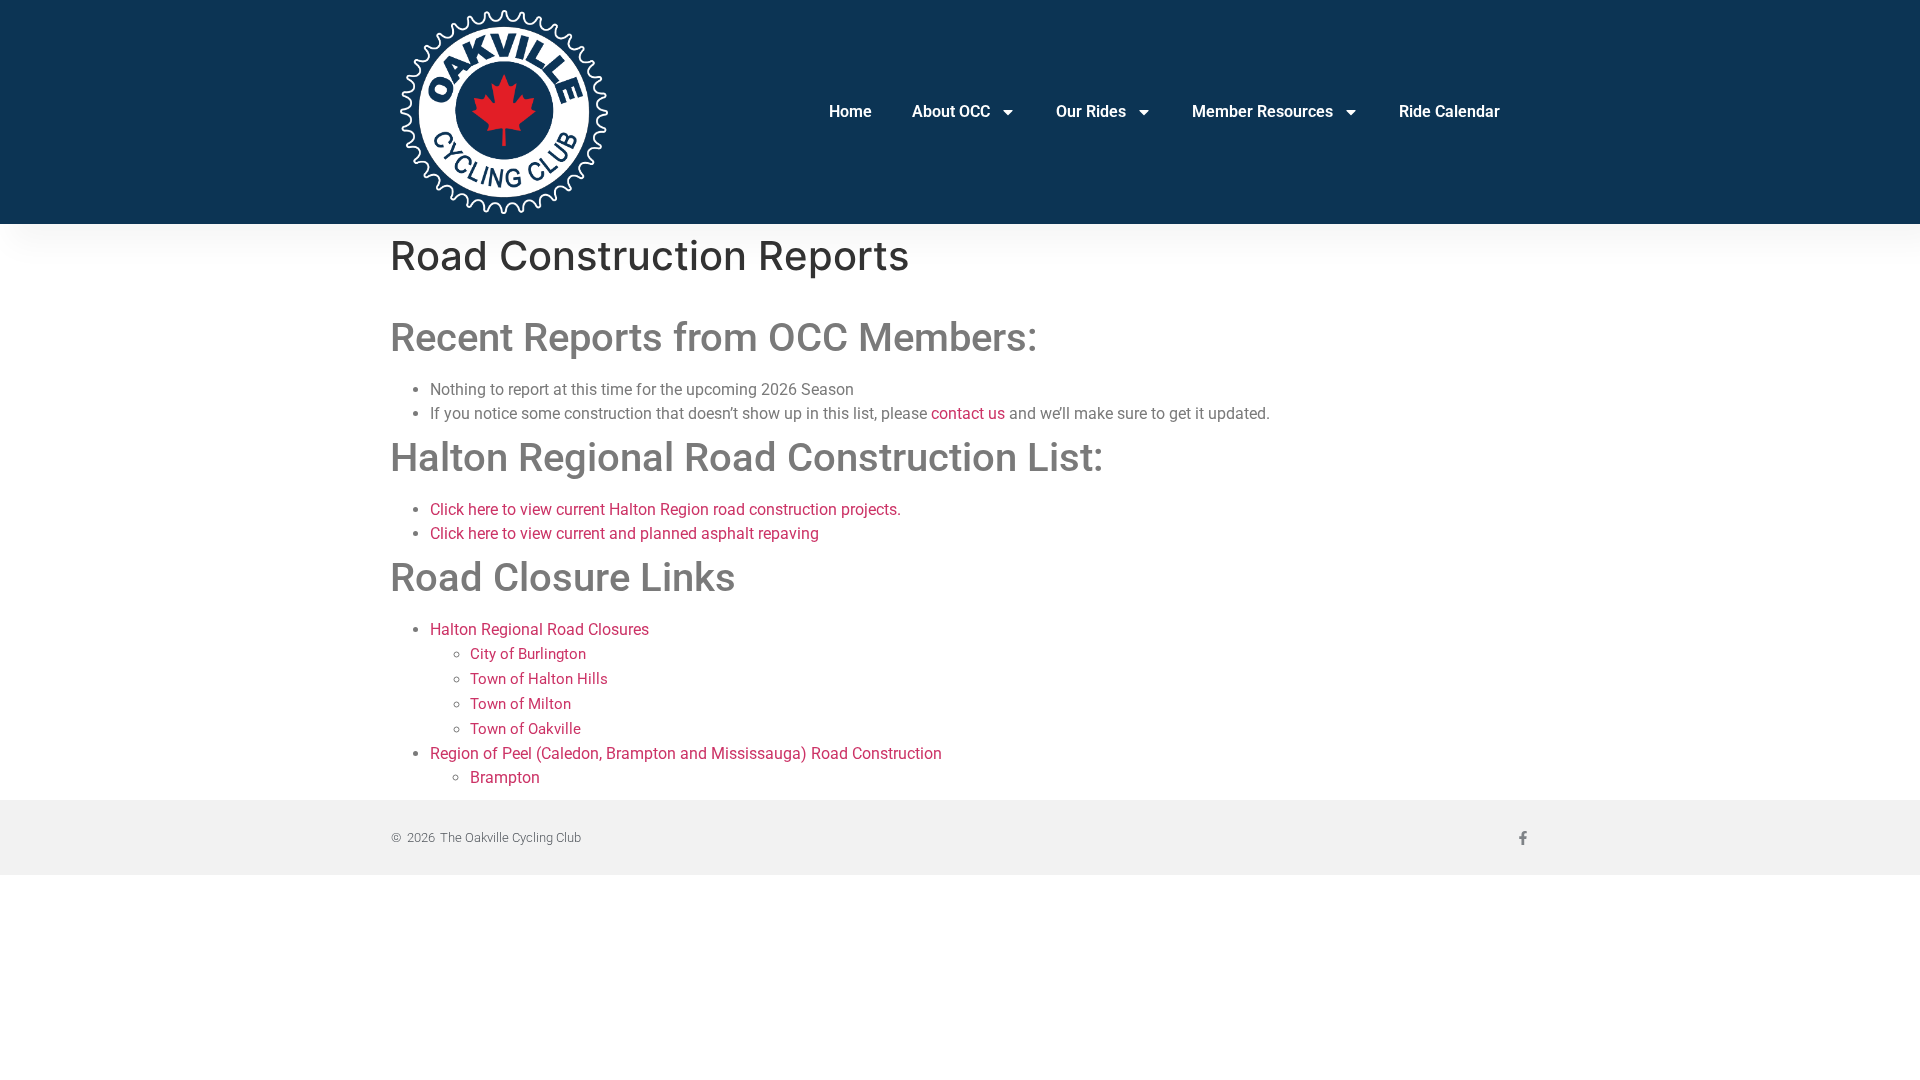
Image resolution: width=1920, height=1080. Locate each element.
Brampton (505, 777)
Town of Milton (520, 704)
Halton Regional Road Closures (539, 629)
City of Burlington (528, 654)
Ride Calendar (1449, 111)
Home (850, 111)
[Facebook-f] (1523, 838)
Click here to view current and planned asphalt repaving (624, 533)
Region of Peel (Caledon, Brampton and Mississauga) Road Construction (686, 753)
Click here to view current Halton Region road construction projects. (665, 509)
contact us (968, 413)
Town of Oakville (525, 729)
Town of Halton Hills (539, 679)
